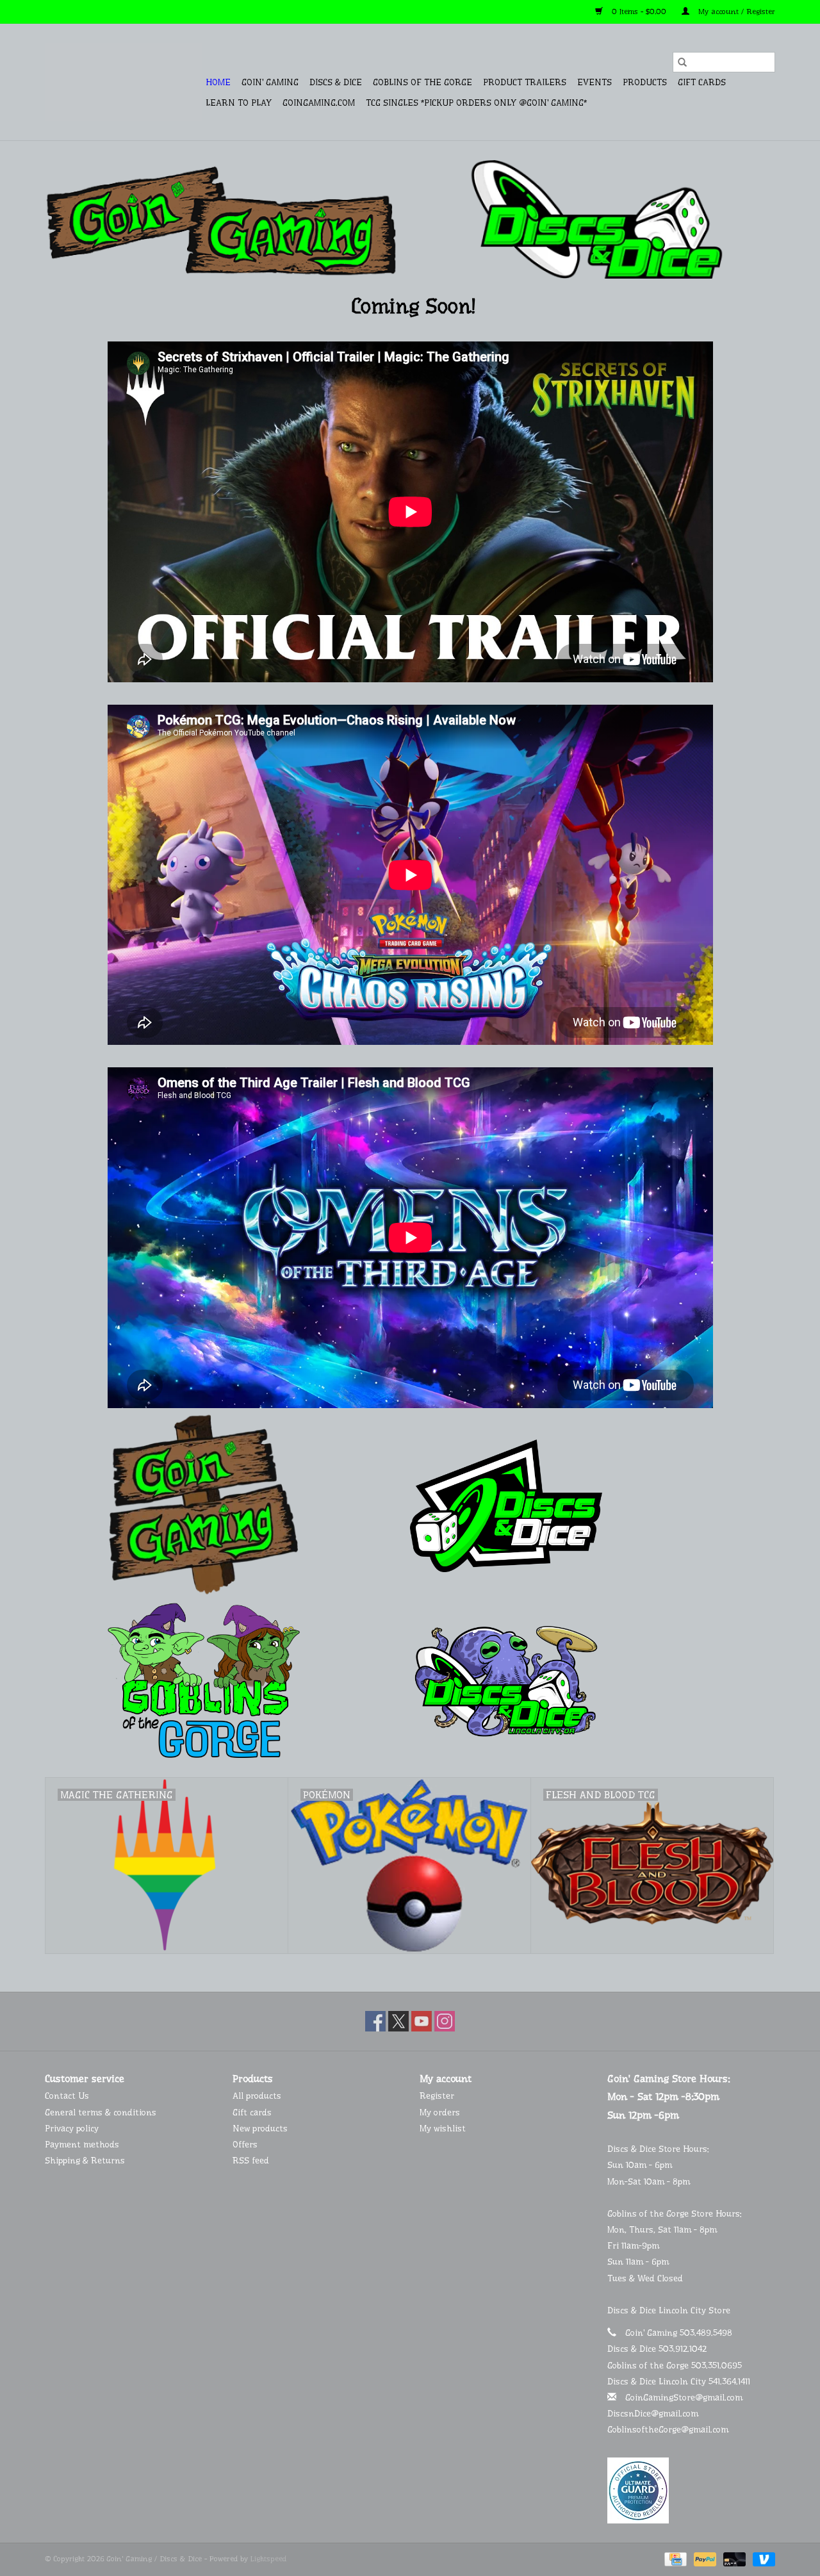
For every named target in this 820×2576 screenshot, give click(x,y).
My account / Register (735, 12)
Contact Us (67, 2096)
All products (257, 2096)
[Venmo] (762, 2559)
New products (260, 2128)
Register (437, 2096)
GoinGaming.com (319, 103)
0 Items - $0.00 (639, 12)
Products (645, 82)
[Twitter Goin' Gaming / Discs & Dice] (398, 2021)
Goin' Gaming (270, 82)
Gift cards (702, 82)
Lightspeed (268, 2559)
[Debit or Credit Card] (734, 2559)
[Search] (682, 62)
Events (594, 82)
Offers (245, 2144)
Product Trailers (525, 82)
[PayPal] (704, 2559)
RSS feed (251, 2160)
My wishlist (443, 2128)
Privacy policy (72, 2128)
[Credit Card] (674, 2559)
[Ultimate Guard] (692, 2490)
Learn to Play (239, 103)
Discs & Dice (336, 82)
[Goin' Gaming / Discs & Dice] (123, 82)
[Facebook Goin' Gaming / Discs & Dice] (375, 2021)
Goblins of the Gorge (422, 82)
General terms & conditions (101, 2112)
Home (218, 82)
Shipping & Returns (85, 2160)
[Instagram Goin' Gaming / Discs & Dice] (445, 2021)
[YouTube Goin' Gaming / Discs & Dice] (422, 2021)
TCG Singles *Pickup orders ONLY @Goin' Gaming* (476, 103)
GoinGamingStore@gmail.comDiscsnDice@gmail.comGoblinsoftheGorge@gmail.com (675, 2413)
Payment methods (82, 2144)
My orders (440, 2112)
